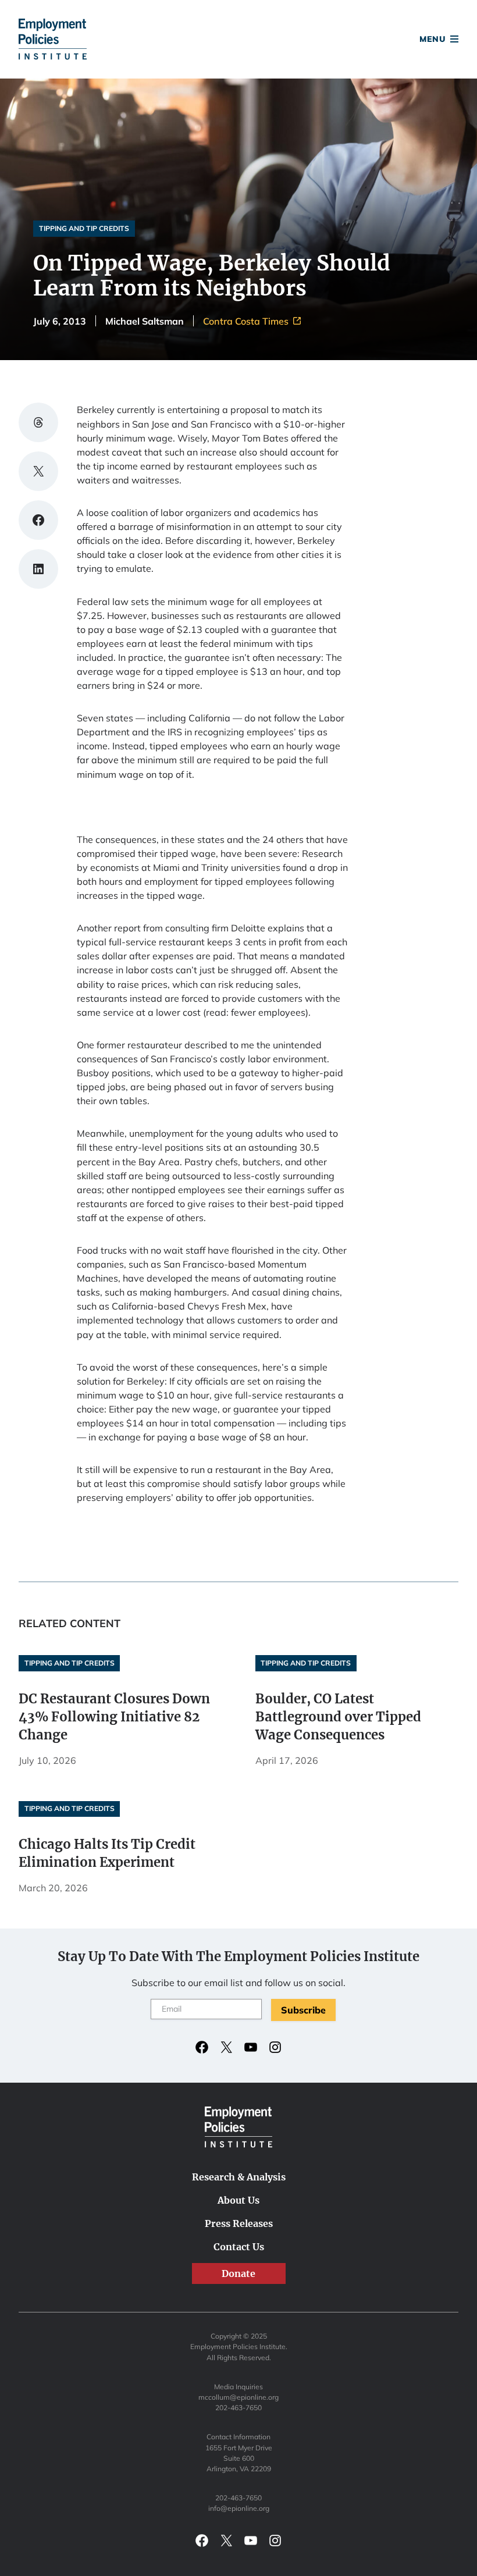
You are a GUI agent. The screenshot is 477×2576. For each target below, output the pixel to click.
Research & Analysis (239, 2177)
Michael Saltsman (145, 321)
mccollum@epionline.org (238, 2397)
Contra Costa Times (247, 321)
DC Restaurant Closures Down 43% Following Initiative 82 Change (114, 1717)
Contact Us (239, 2247)
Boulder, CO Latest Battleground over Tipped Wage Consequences (338, 1717)
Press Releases (239, 2223)
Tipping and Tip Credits (84, 228)
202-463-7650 (238, 2408)
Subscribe (303, 2010)
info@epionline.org (239, 2508)
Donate (238, 42)
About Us (238, 2200)
